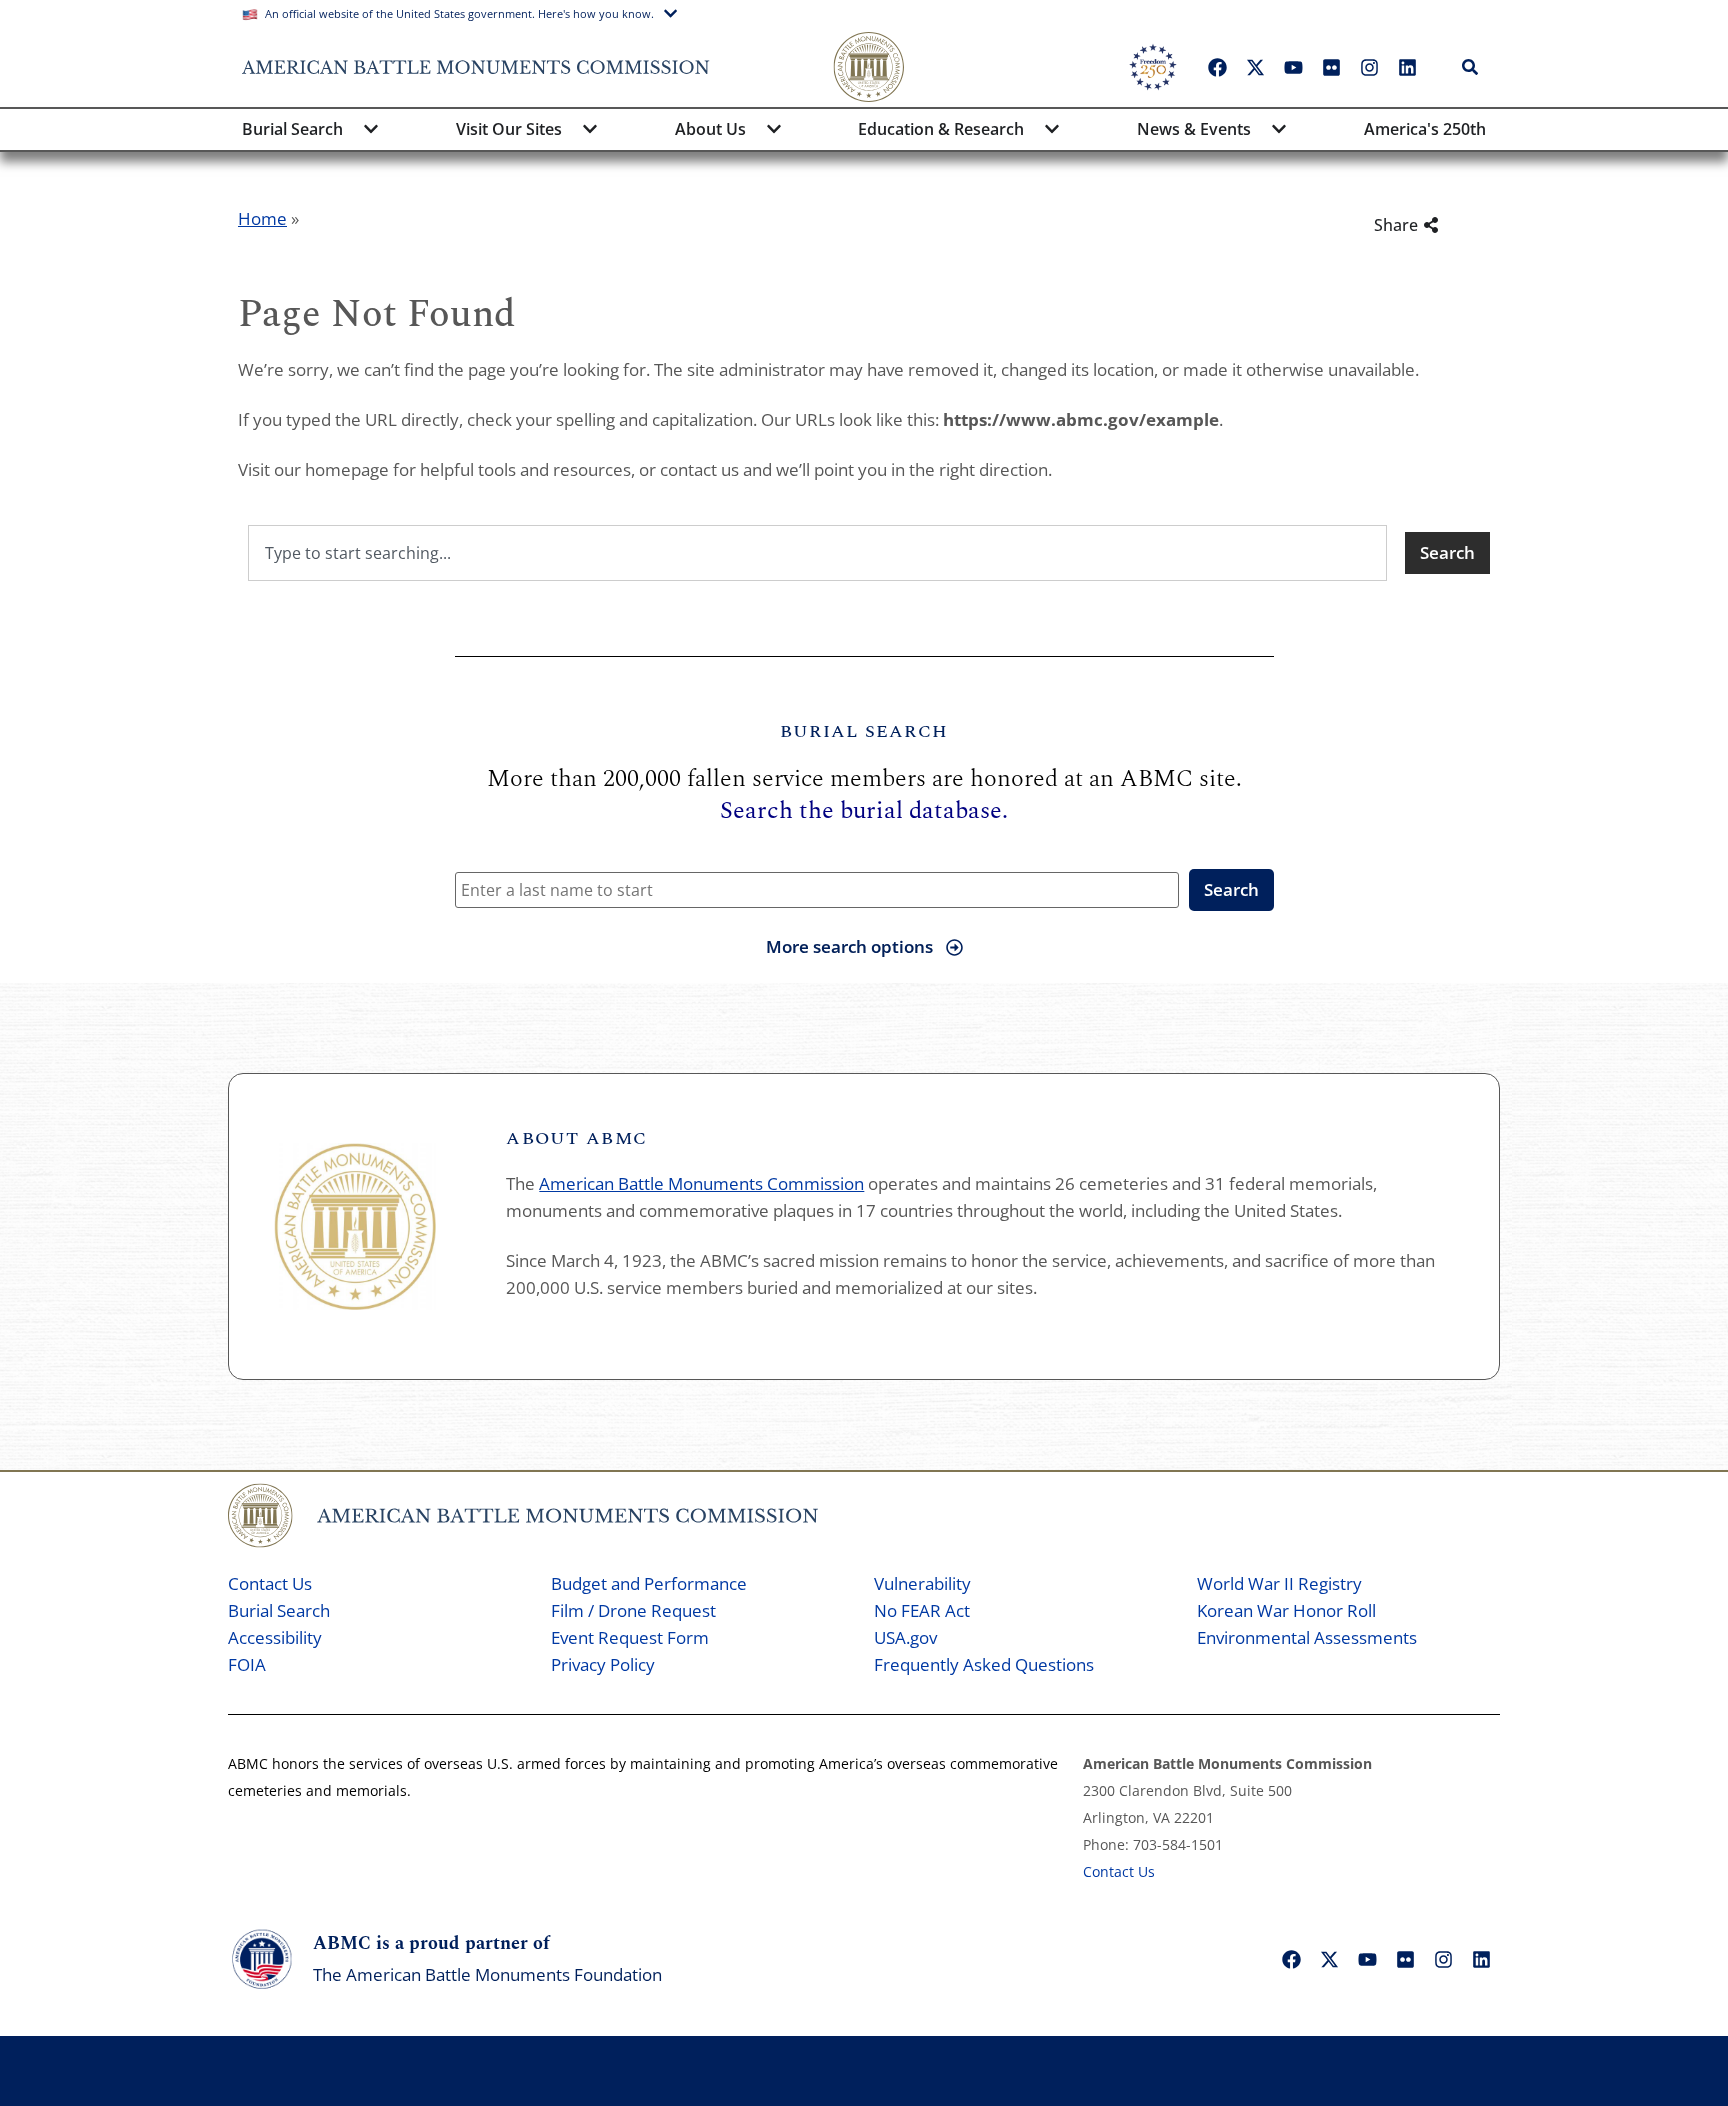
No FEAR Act (922, 1610)
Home (262, 218)
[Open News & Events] (1279, 129)
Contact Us (270, 1583)
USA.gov (905, 1637)
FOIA (247, 1664)
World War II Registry (1279, 1583)
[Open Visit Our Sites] (590, 129)
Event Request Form (630, 1637)
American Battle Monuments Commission (701, 1183)
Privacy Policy (603, 1664)
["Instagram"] (1369, 67)
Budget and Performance (649, 1583)
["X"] (1255, 67)
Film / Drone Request (633, 1610)
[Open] (1503, 67)
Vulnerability (922, 1583)
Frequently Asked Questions (984, 1664)
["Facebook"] (1217, 67)
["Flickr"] (1331, 67)
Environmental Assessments (1307, 1637)
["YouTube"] (1293, 67)
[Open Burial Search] (371, 129)
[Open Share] (1459, 225)
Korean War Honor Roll (1286, 1610)
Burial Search (279, 1610)
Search (1231, 889)
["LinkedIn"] (1407, 67)
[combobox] (817, 553)
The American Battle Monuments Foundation (487, 1974)
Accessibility (275, 1637)
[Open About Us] (774, 129)
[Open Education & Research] (1052, 129)
